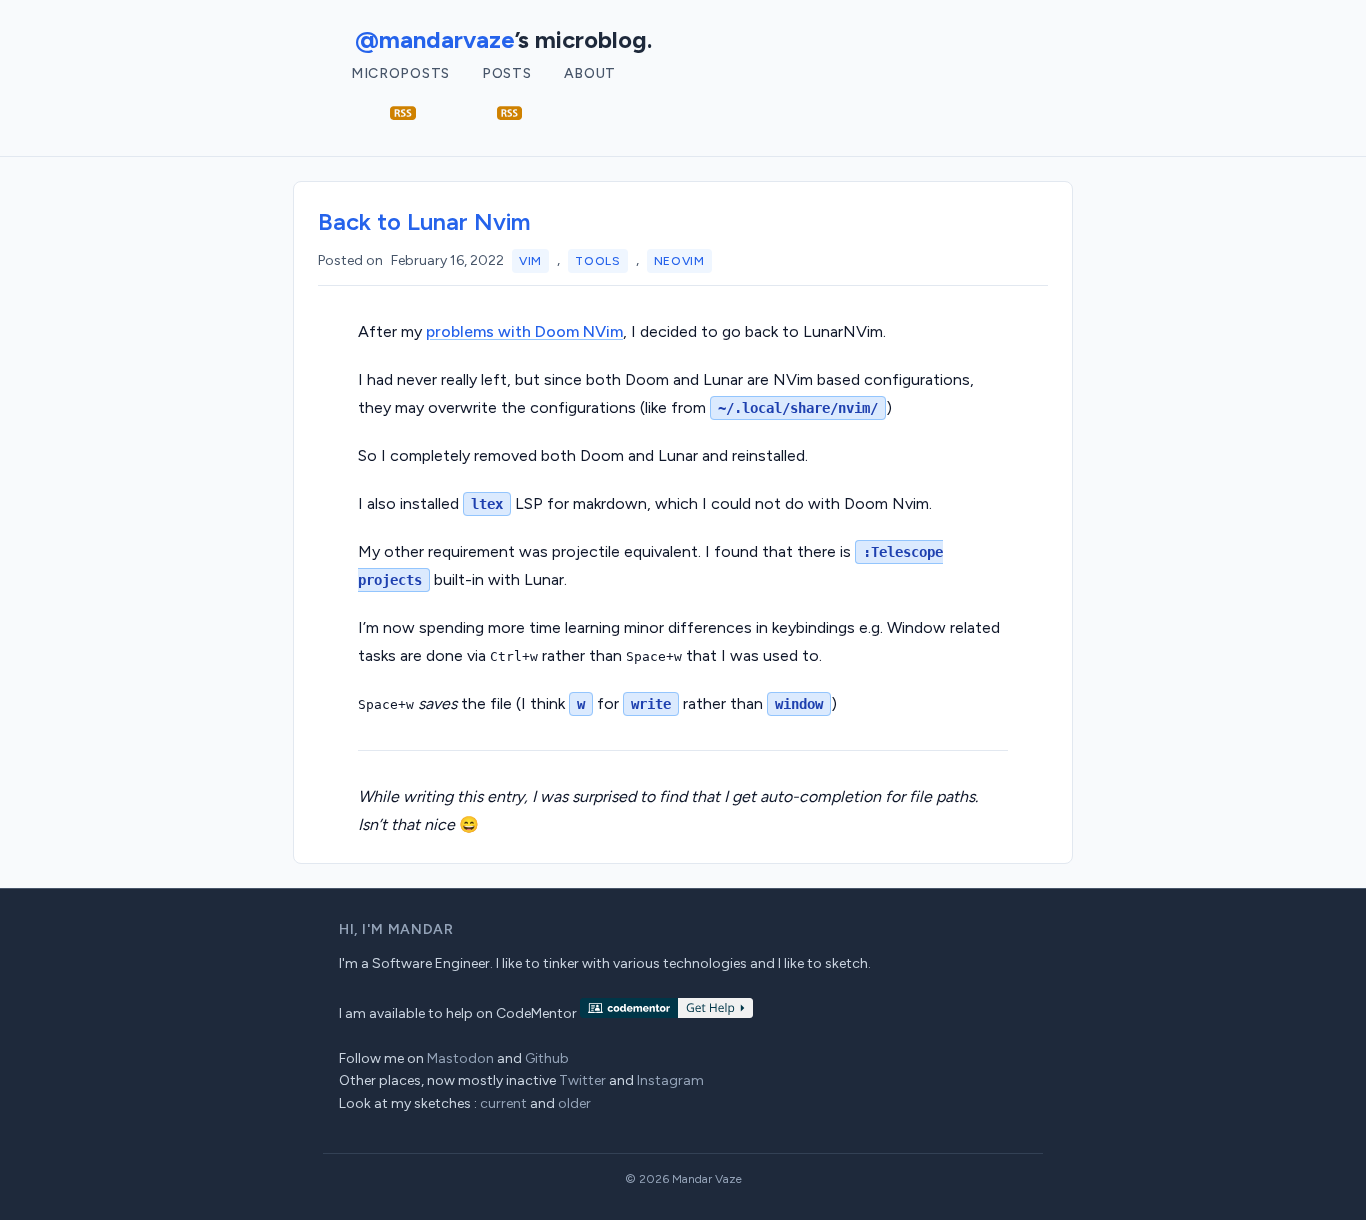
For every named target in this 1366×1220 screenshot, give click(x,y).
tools (597, 261)
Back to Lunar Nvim (424, 221)
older (574, 1103)
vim (530, 261)
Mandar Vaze (707, 1179)
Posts (507, 73)
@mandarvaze (435, 39)
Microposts (400, 73)
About (590, 73)
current (503, 1103)
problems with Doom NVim (524, 331)
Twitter (582, 1080)
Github (547, 1058)
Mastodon (460, 1058)
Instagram (670, 1080)
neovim (679, 261)
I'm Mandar (408, 929)
